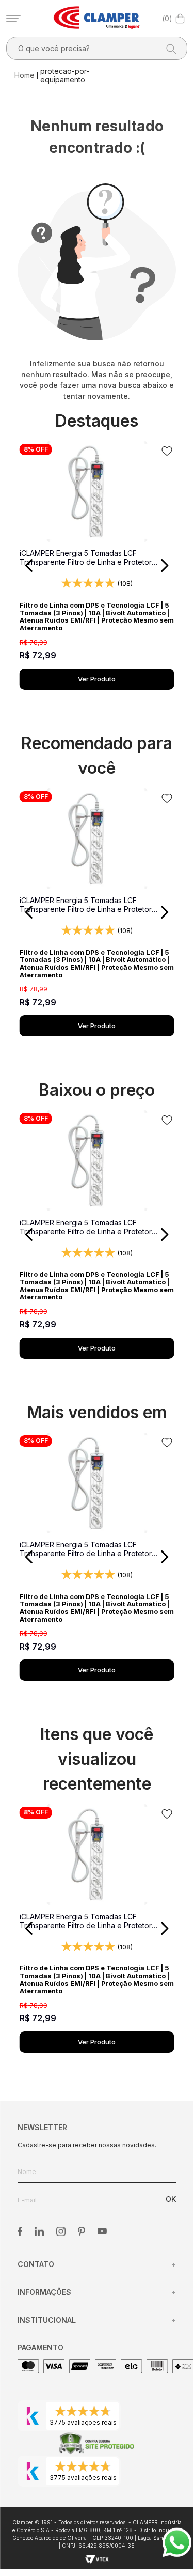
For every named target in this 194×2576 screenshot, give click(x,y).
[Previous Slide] (29, 565)
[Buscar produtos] (168, 48)
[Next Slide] (164, 565)
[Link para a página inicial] (26, 75)
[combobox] (97, 48)
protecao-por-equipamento (65, 75)
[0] (180, 19)
